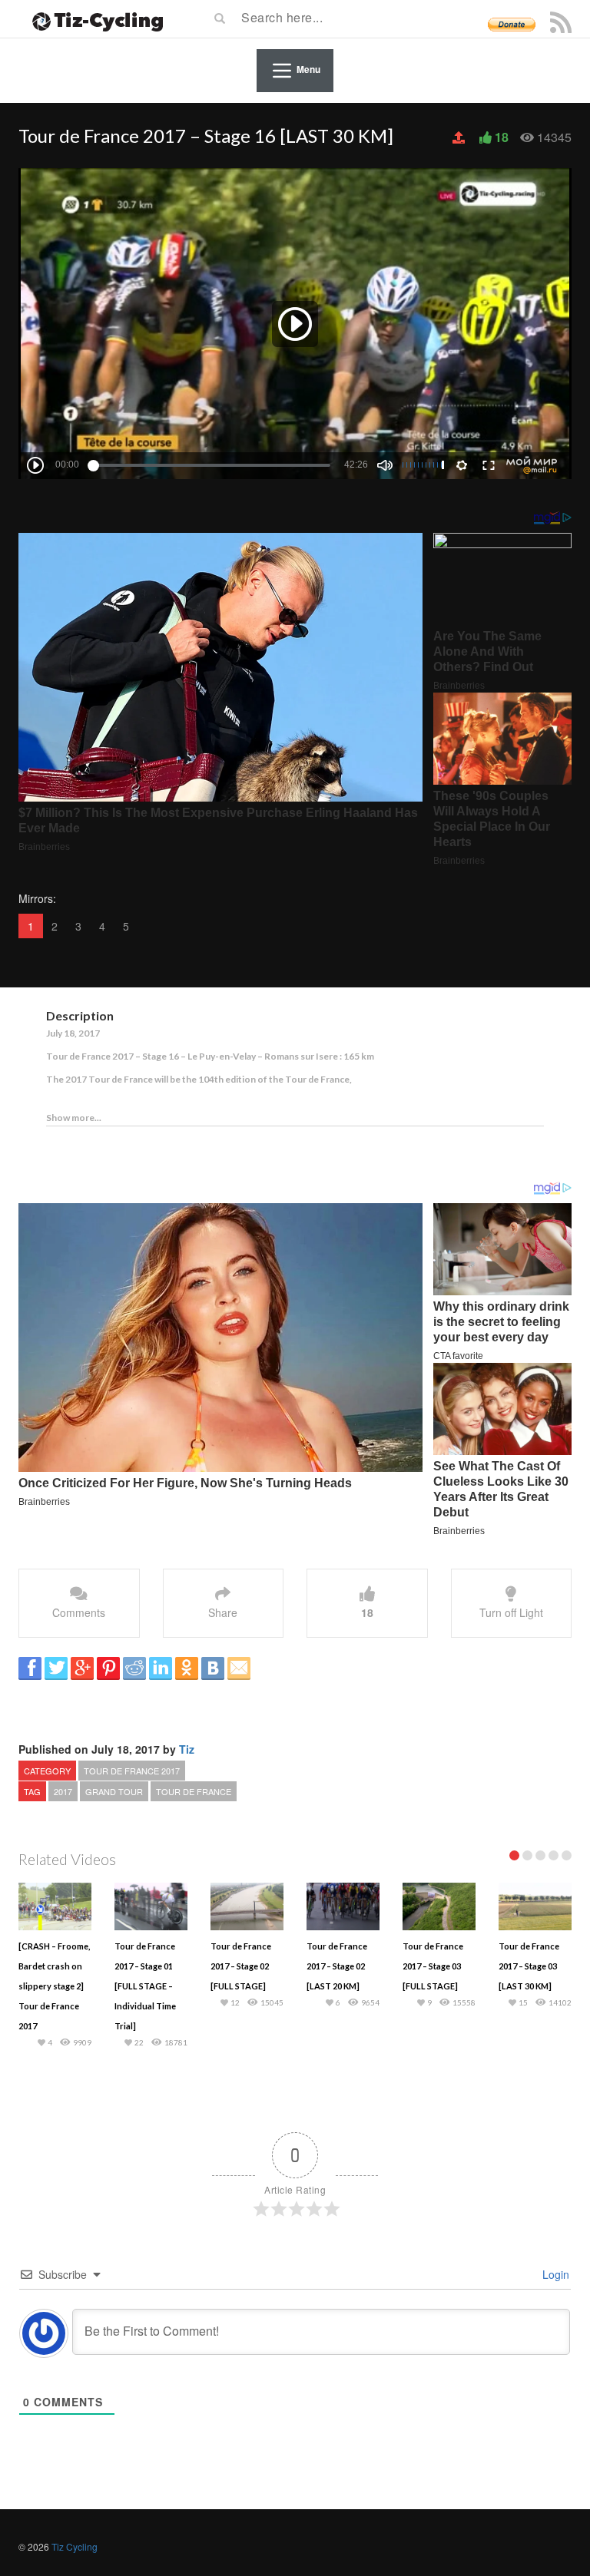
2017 (63, 1791)
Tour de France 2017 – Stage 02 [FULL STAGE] (241, 1966)
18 (502, 137)
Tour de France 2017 (132, 1771)
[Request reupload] (460, 137)
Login (554, 2274)
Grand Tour (114, 1791)
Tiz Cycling (75, 2546)
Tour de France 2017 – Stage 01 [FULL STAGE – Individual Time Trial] (145, 1986)
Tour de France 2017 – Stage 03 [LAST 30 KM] (529, 1966)
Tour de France (194, 1791)
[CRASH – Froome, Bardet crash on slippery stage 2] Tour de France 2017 (54, 1986)
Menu (308, 69)
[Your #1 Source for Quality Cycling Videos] (93, 19)
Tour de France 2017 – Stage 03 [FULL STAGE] (433, 1966)
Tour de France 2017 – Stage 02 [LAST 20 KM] (337, 1966)
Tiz (187, 1749)
